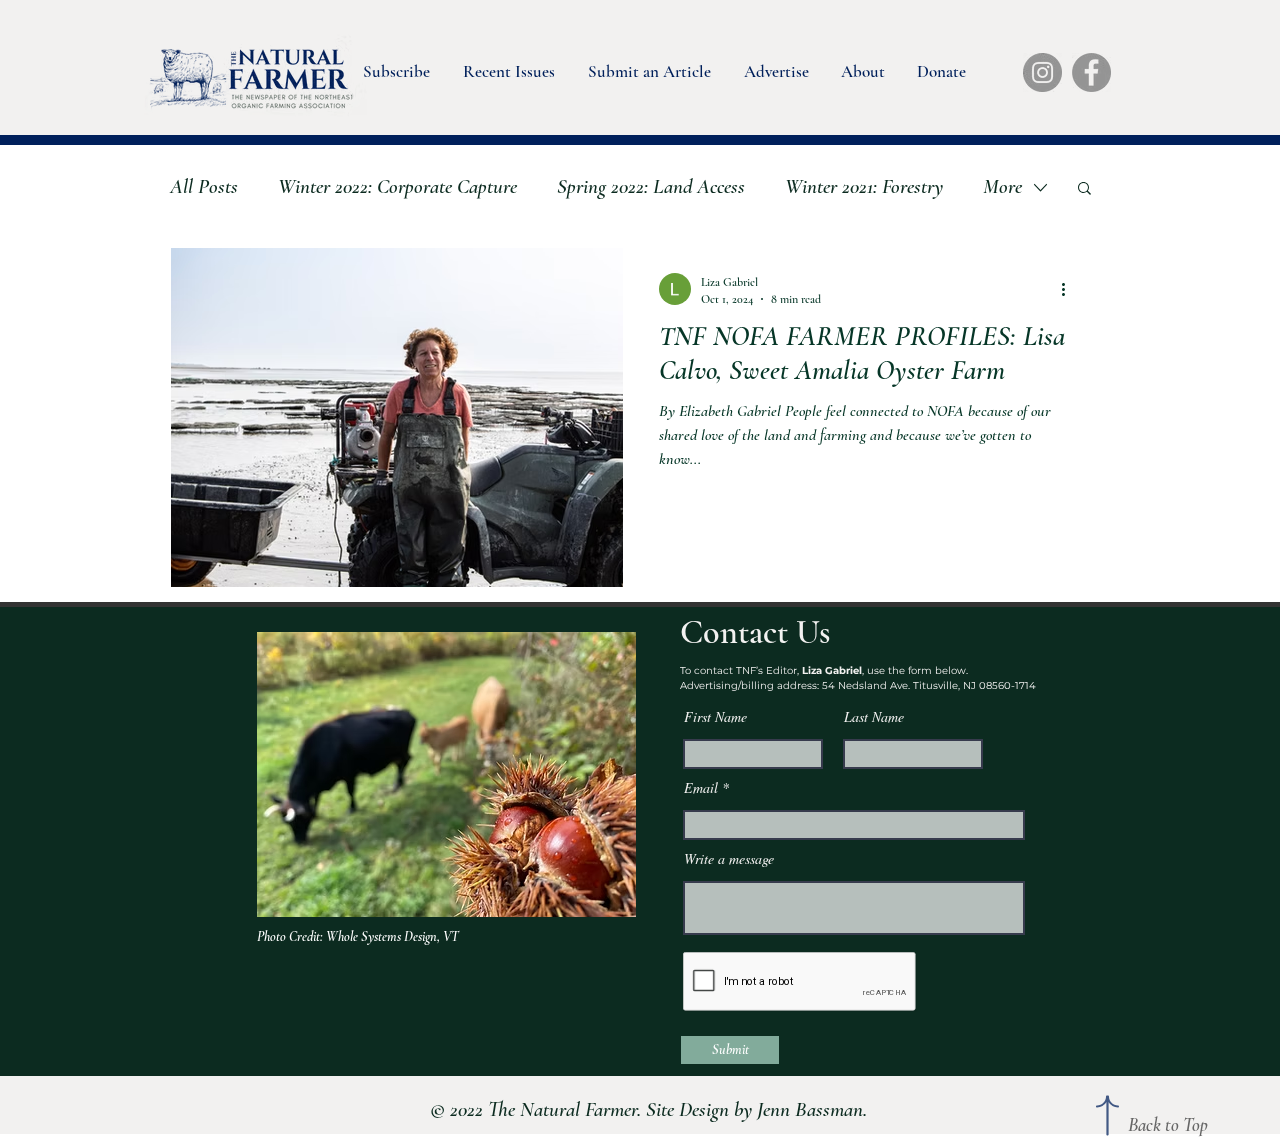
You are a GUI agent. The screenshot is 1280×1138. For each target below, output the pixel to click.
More (1002, 186)
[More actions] (1070, 289)
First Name (715, 717)
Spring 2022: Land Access (651, 186)
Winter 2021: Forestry (864, 186)
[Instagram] (1042, 72)
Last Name (874, 717)
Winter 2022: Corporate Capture (397, 186)
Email (701, 788)
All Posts (204, 186)
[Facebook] (1091, 72)
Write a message (729, 859)
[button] (395, 67)
